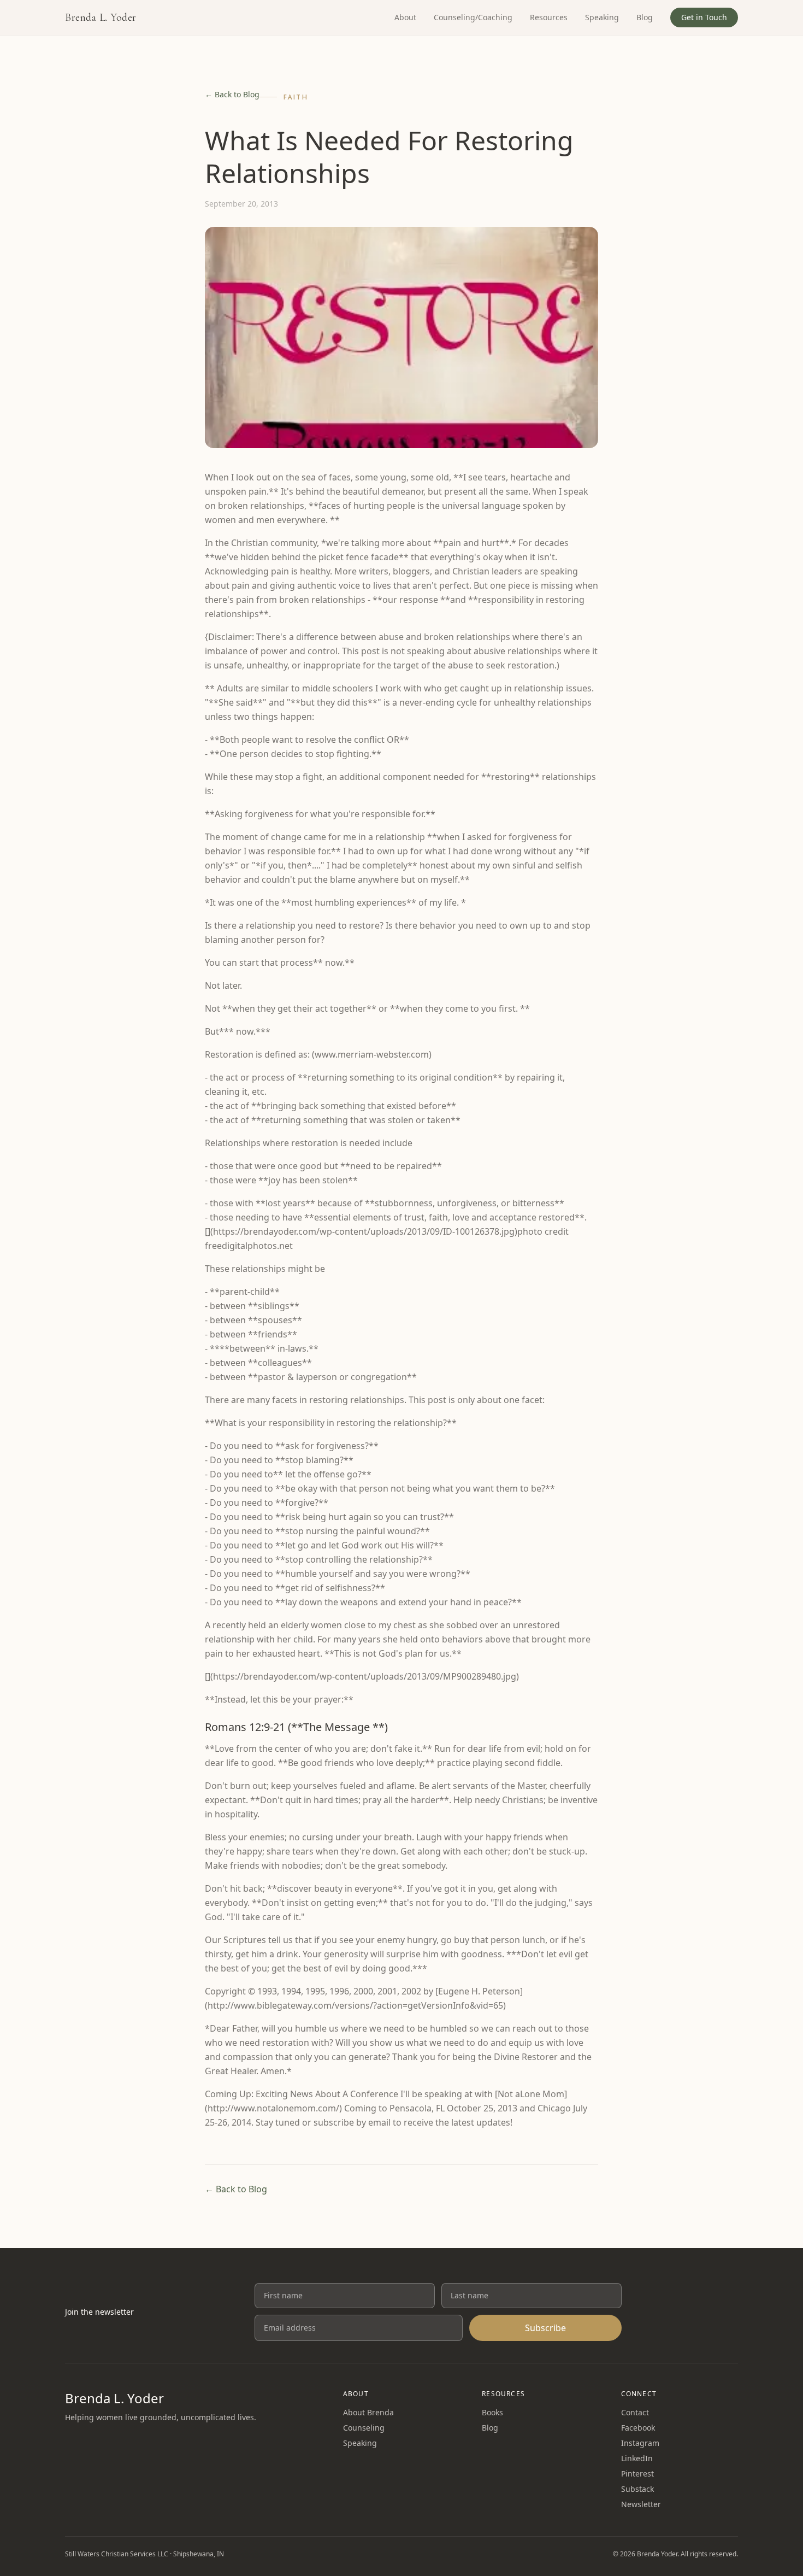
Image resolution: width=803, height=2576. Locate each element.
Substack (637, 2489)
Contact (635, 2412)
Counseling (364, 2428)
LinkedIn (637, 2458)
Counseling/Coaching (473, 17)
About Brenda (368, 2412)
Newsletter (641, 2504)
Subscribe (545, 2328)
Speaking (602, 17)
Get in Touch (704, 17)
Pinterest (637, 2474)
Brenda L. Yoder (101, 17)
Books (492, 2412)
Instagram (640, 2443)
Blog (645, 17)
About (405, 17)
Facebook (638, 2428)
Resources (549, 17)
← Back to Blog (232, 94)
